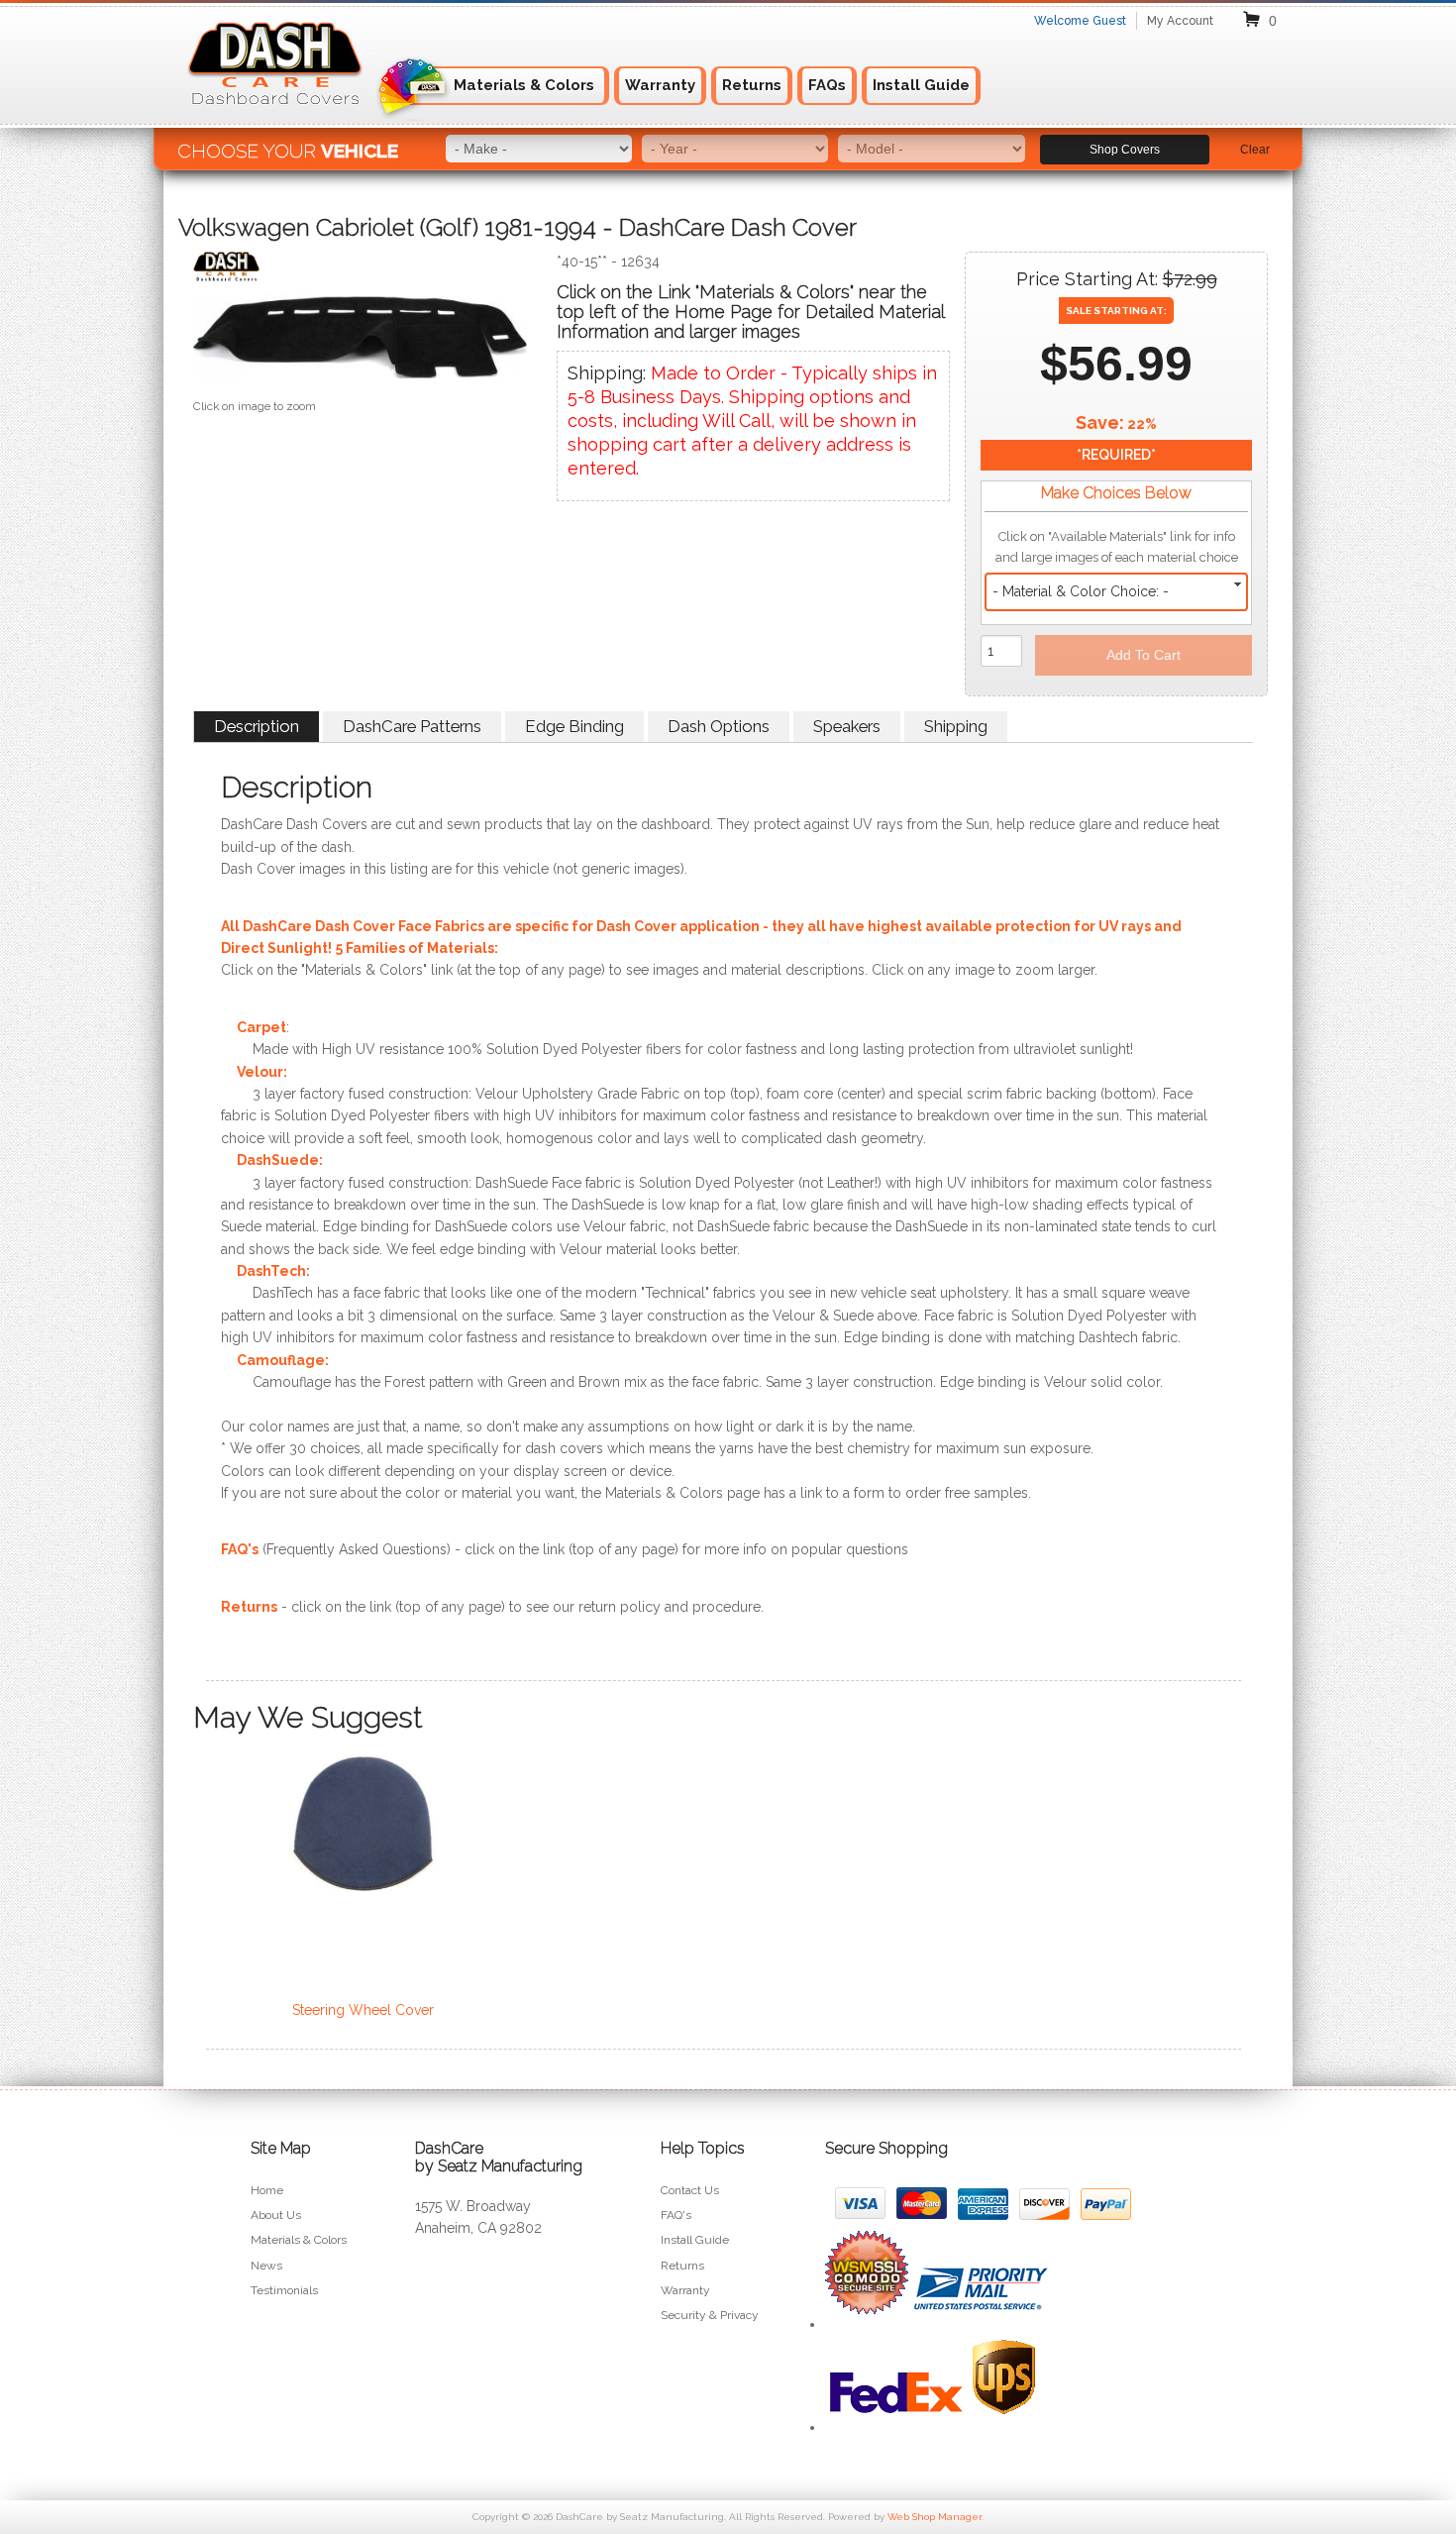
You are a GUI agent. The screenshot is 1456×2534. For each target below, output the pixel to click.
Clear (1255, 150)
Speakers (847, 726)
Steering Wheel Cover (363, 2010)
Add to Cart (1144, 655)
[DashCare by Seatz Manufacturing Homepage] (276, 117)
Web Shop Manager (935, 2517)
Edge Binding (574, 726)
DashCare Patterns (412, 726)
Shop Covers (1125, 150)
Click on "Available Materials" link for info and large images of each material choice (1117, 547)
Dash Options (719, 726)
